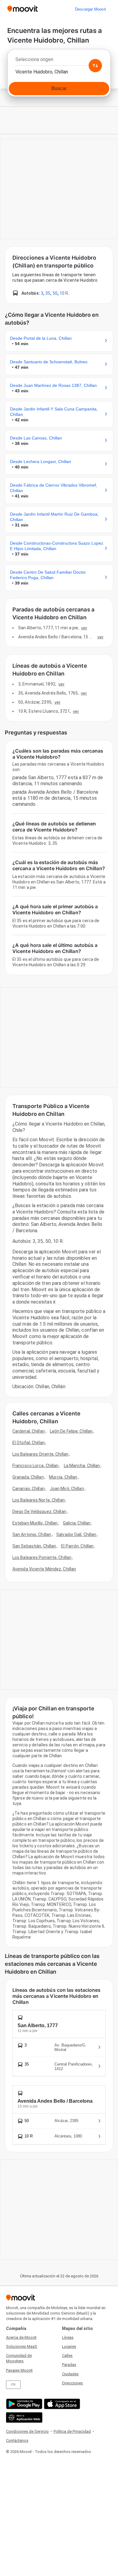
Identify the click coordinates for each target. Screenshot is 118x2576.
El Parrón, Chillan (77, 1546)
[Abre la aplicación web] (23, 2417)
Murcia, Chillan (63, 1477)
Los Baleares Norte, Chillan (39, 1500)
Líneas (68, 2337)
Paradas (69, 2365)
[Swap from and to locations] (95, 66)
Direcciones (72, 2383)
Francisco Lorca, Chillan (35, 1466)
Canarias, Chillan (29, 1489)
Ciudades (70, 2374)
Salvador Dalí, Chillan (76, 1534)
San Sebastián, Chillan (34, 1546)
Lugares (69, 2346)
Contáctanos (17, 2440)
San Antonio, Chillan (32, 1534)
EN (13, 2385)
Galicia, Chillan (77, 1523)
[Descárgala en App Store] (61, 2404)
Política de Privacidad (72, 2431)
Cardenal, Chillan (29, 1431)
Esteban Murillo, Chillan (35, 1523)
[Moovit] (23, 9)
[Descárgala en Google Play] (23, 2404)
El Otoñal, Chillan (29, 1443)
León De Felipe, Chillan (71, 1431)
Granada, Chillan (28, 1477)
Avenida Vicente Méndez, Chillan (44, 1569)
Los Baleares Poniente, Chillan (42, 1557)
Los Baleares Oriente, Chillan (40, 1454)
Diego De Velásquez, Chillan (39, 1512)
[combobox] (59, 61)
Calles (67, 2356)
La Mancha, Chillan (82, 1466)
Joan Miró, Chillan (67, 1489)
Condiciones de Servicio (27, 2431)
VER (84, 628)
